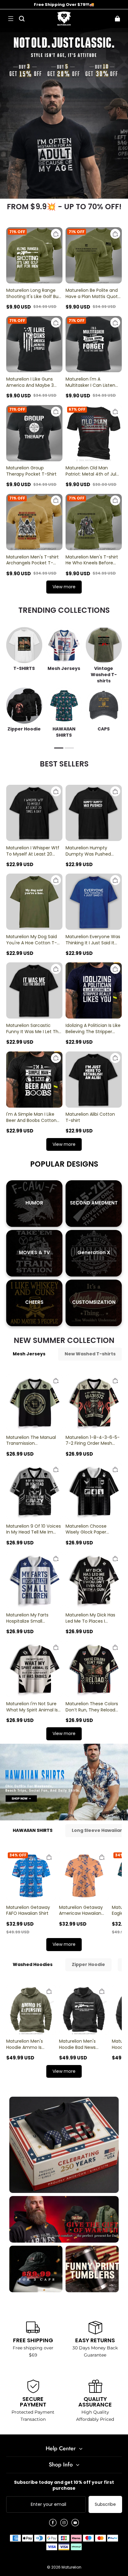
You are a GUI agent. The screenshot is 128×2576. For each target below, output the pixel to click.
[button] (11, 19)
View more (64, 587)
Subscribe (105, 2504)
